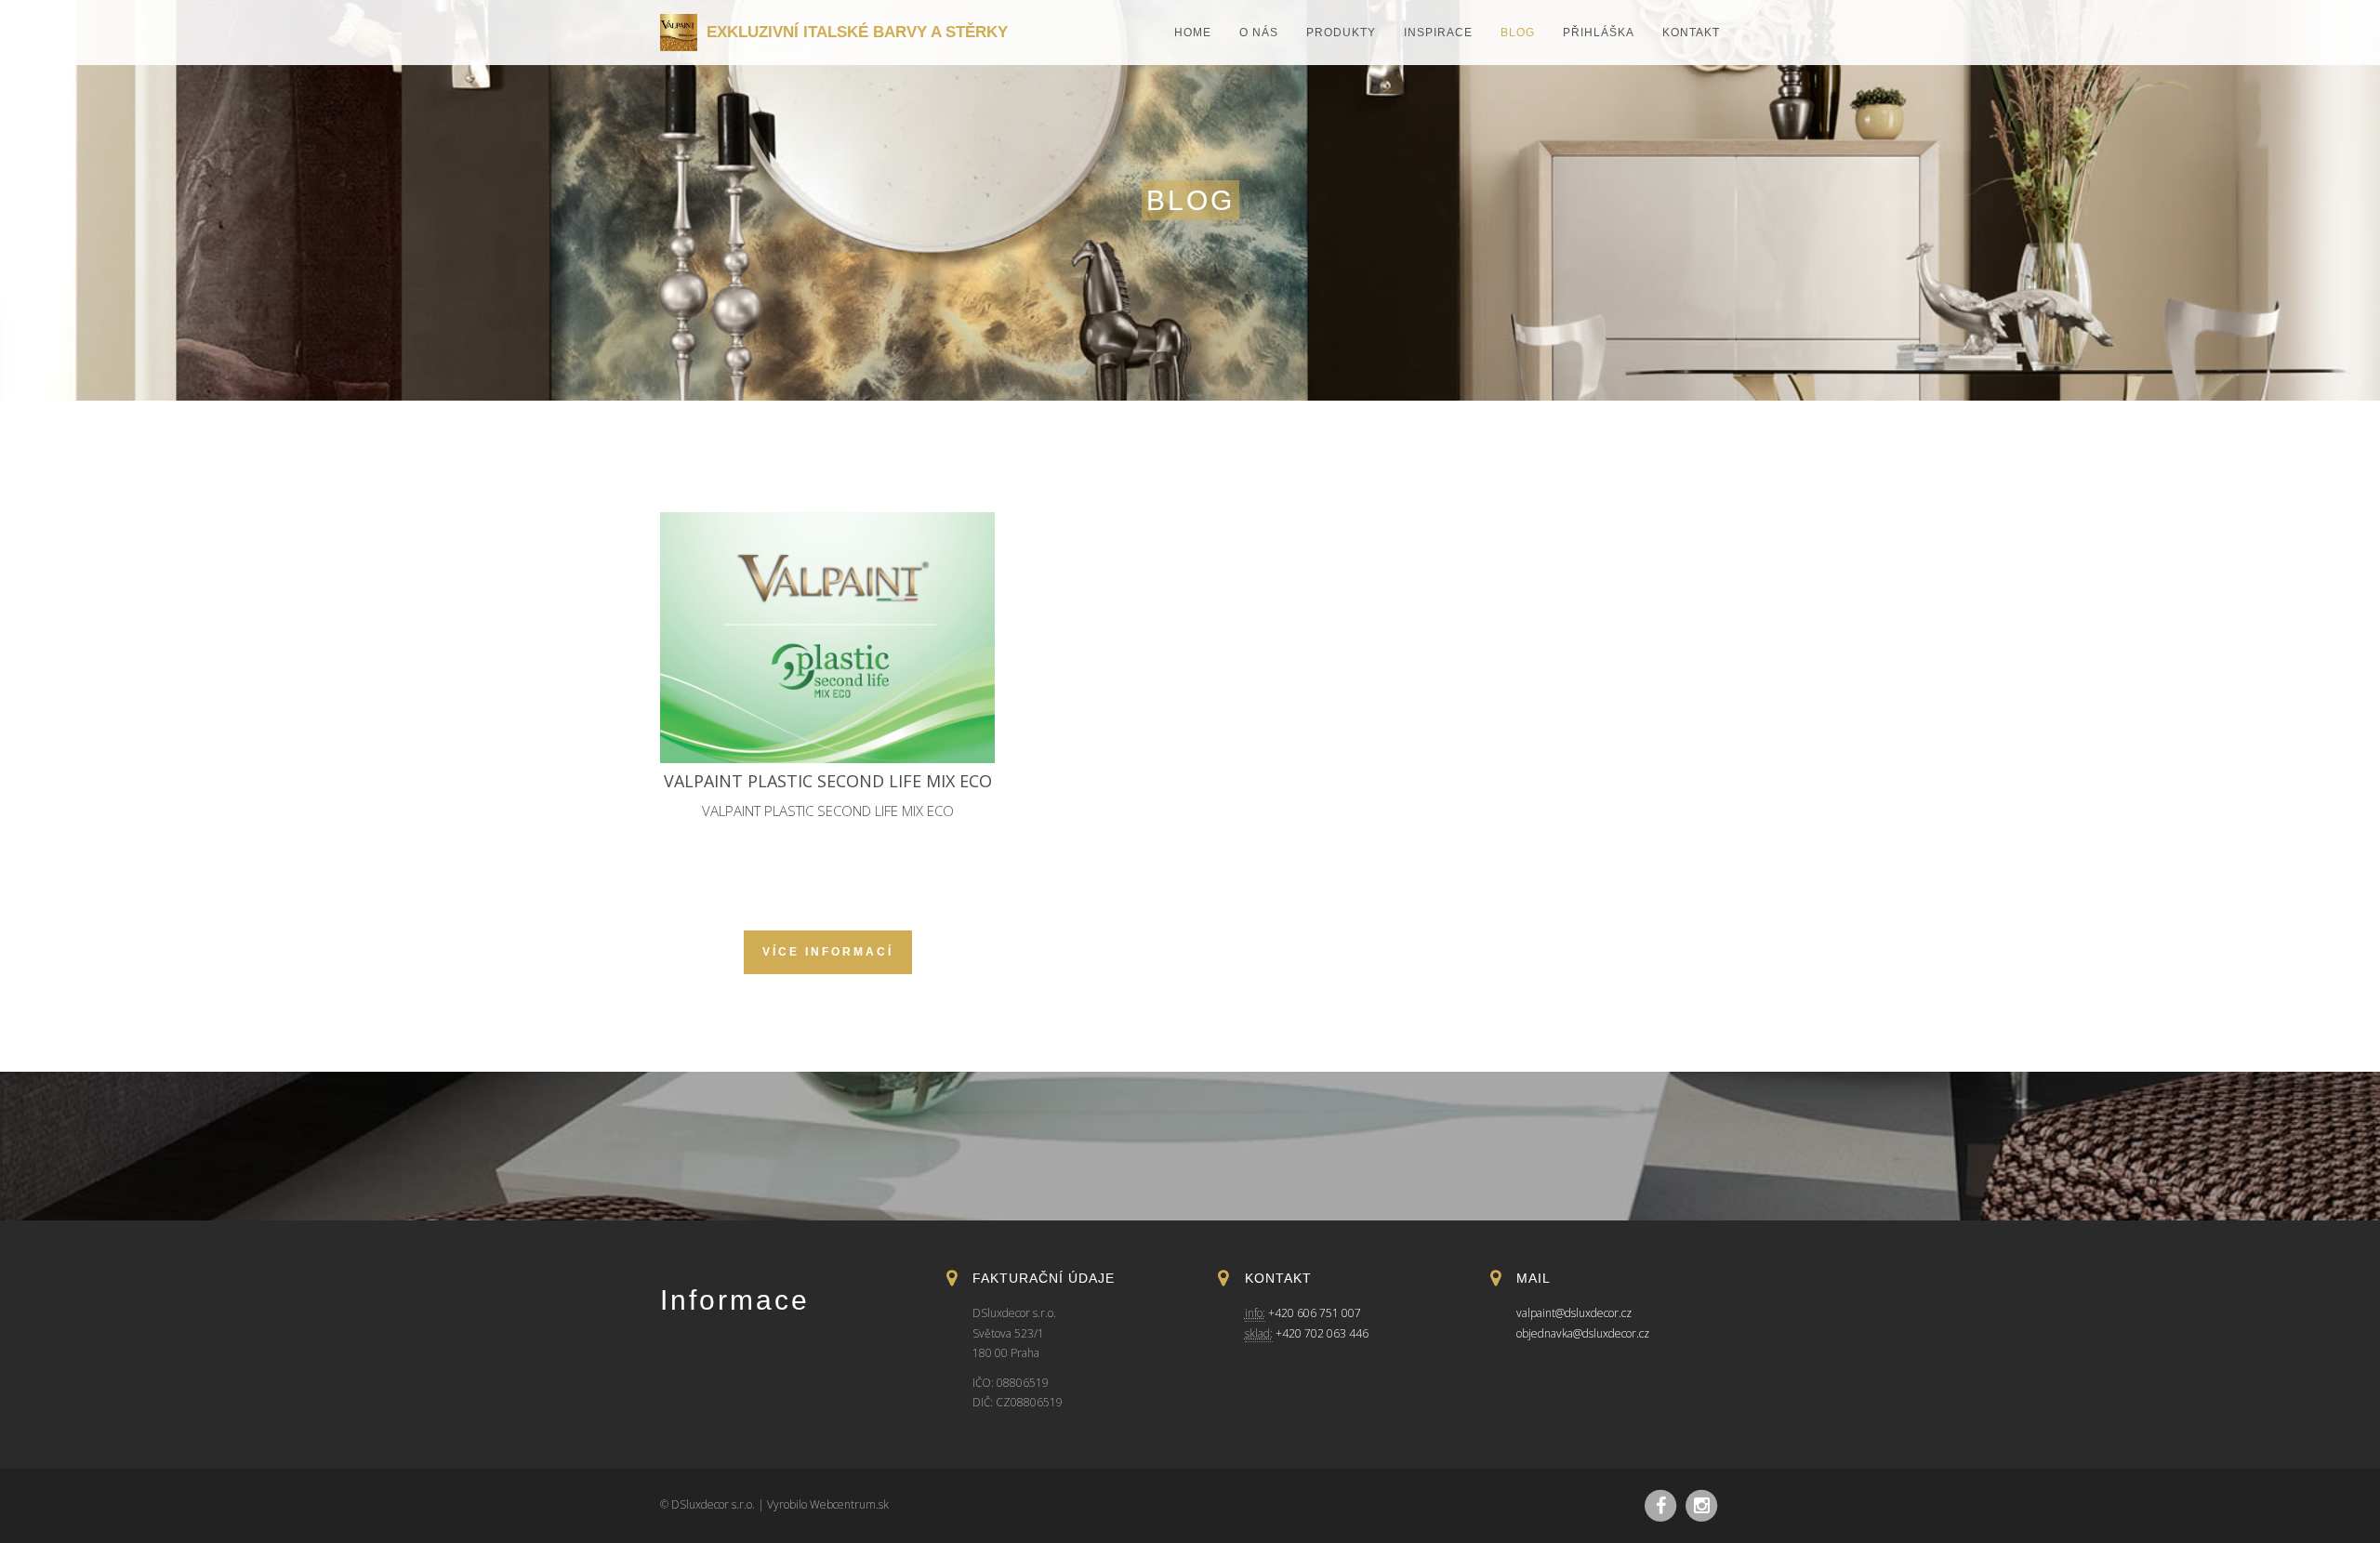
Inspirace (1438, 33)
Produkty (1341, 33)
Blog (1518, 33)
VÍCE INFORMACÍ (828, 952)
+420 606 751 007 (1315, 1313)
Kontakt (1691, 33)
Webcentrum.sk (849, 1504)
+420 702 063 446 (1322, 1333)
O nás (1259, 33)
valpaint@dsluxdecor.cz (1574, 1313)
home (1193, 33)
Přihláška (1599, 33)
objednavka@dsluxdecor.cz (1583, 1333)
